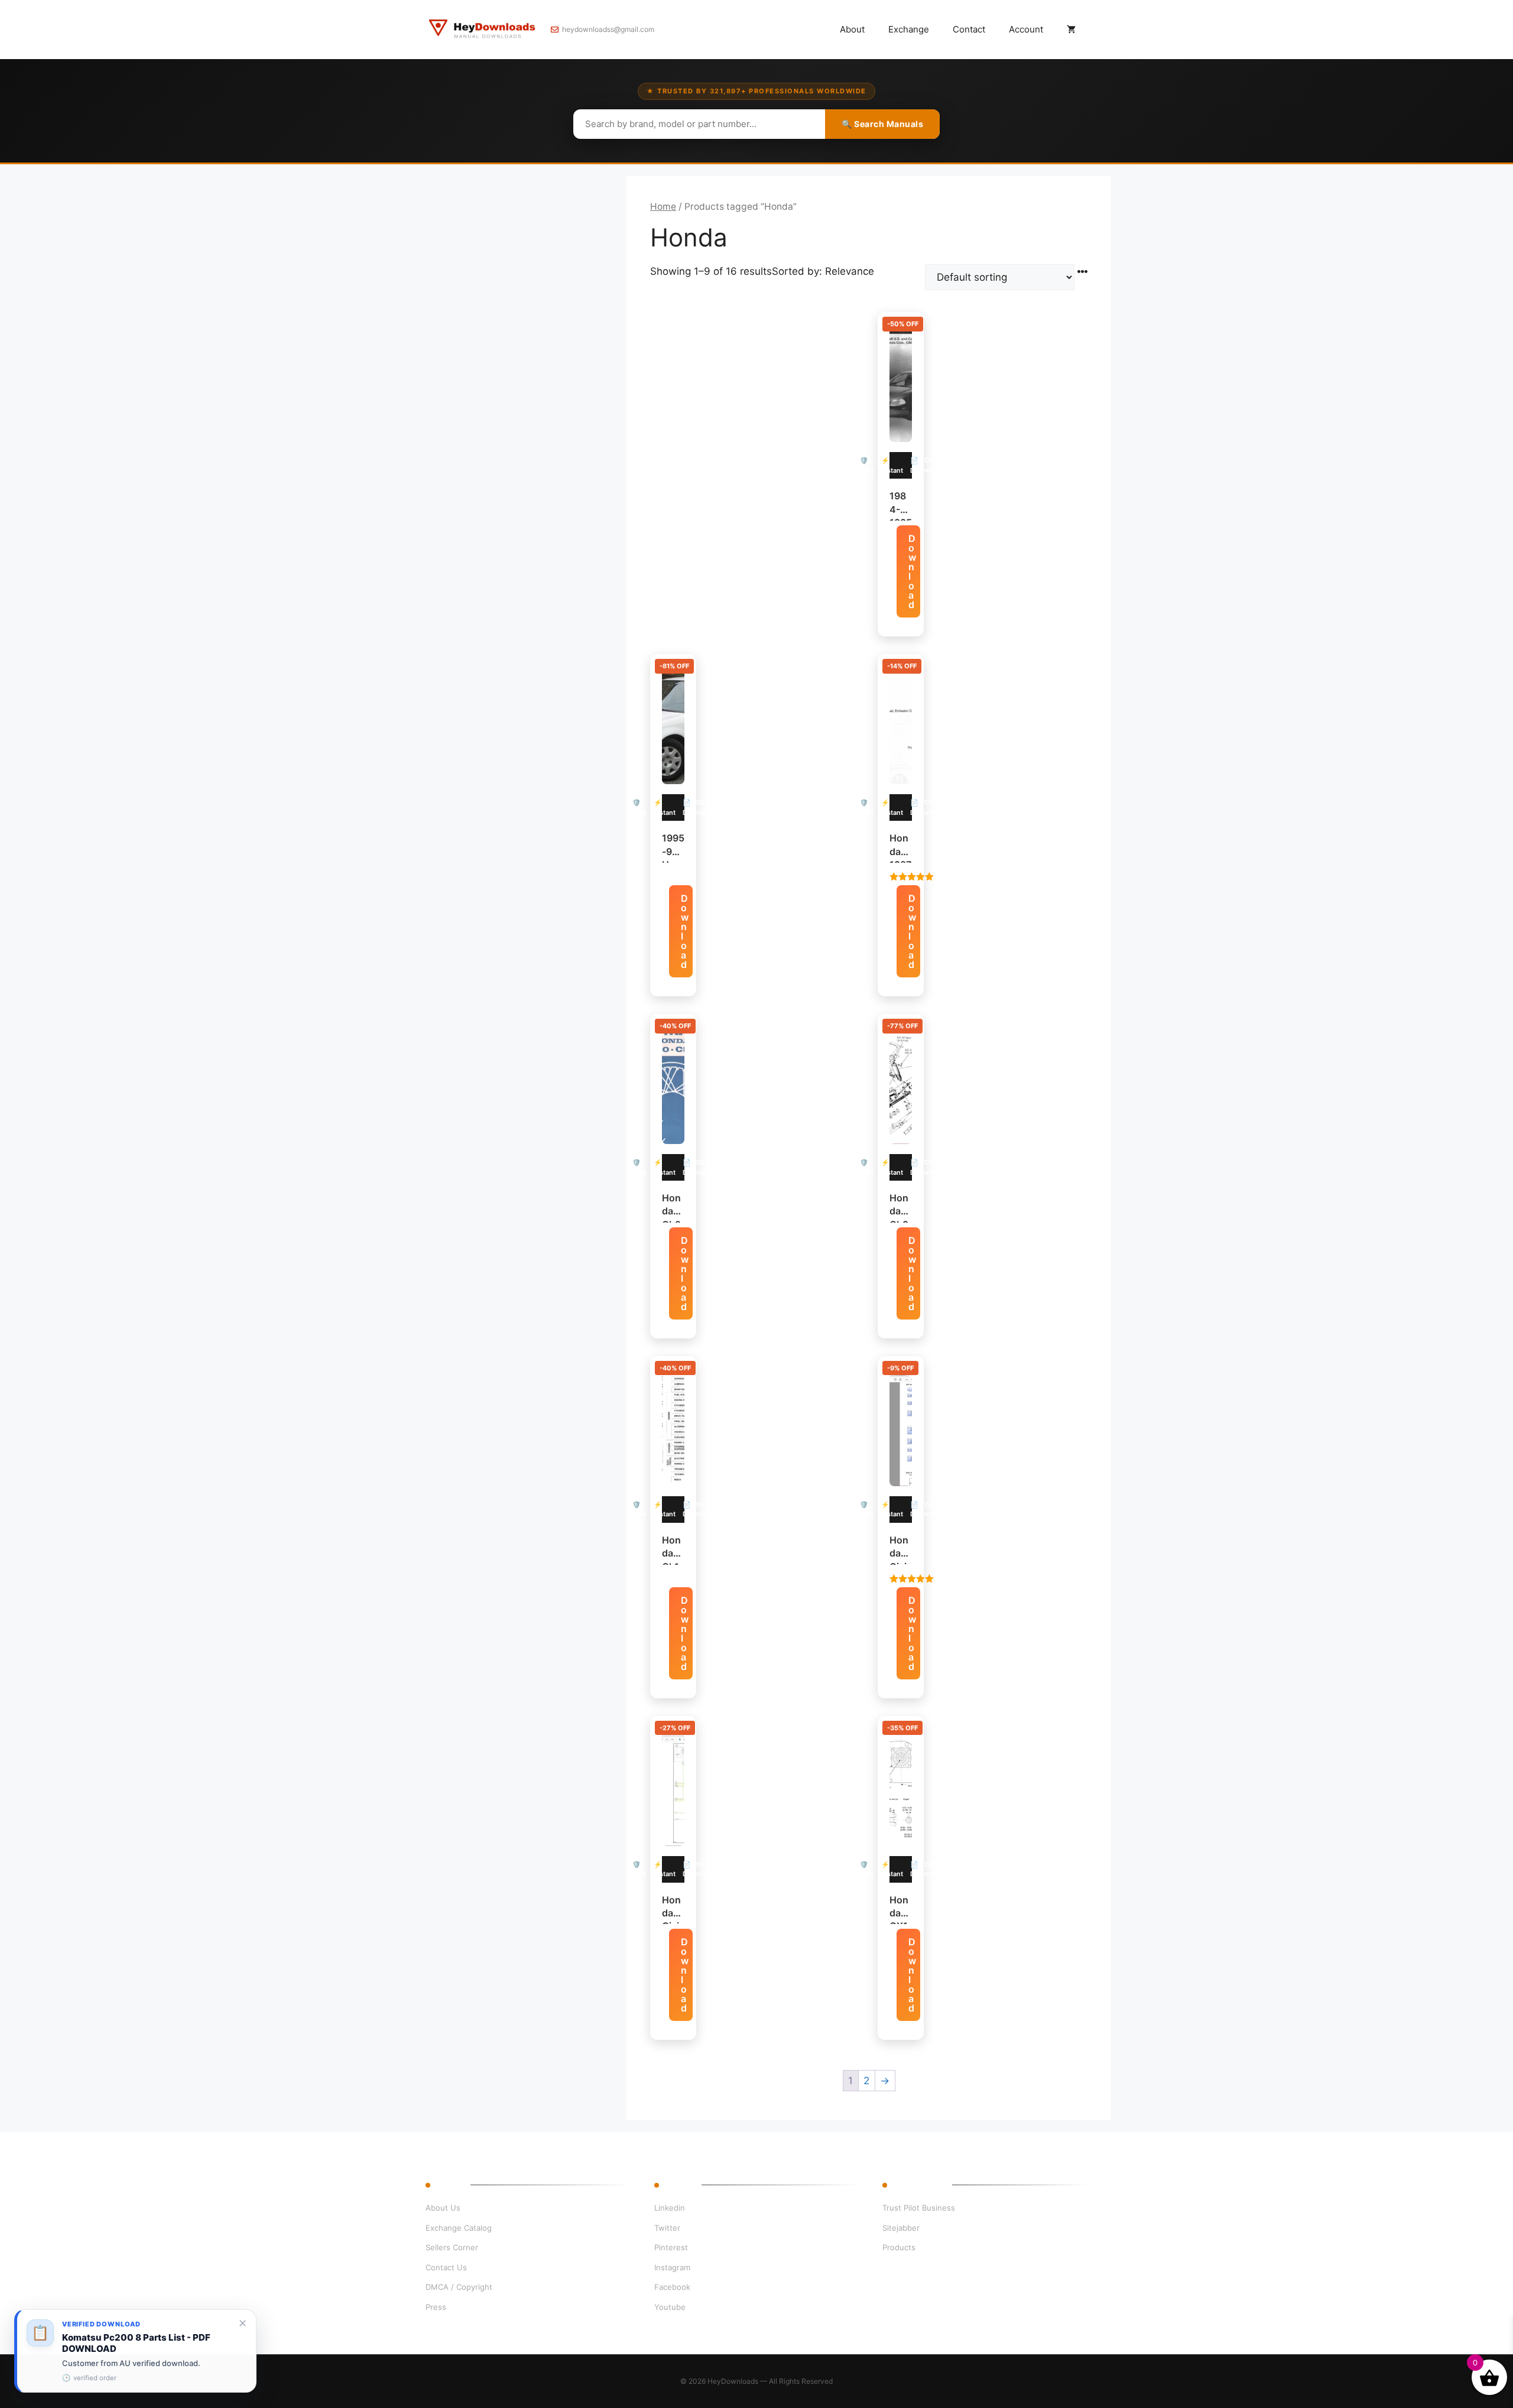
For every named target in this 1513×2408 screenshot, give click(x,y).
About (852, 29)
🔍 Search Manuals (882, 124)
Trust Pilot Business (919, 2208)
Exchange (909, 29)
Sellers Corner (452, 2247)
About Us (443, 2208)
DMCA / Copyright (459, 2287)
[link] (135, 2351)
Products (899, 2247)
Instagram (672, 2267)
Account (1026, 29)
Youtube (670, 2307)
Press (436, 2307)
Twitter (667, 2228)
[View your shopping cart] (1071, 30)
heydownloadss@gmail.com (608, 29)
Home (663, 207)
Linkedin (670, 2208)
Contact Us (446, 2267)
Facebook (672, 2287)
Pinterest (671, 2247)
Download (912, 571)
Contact (969, 29)
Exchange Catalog (459, 2228)
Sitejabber (901, 2228)
